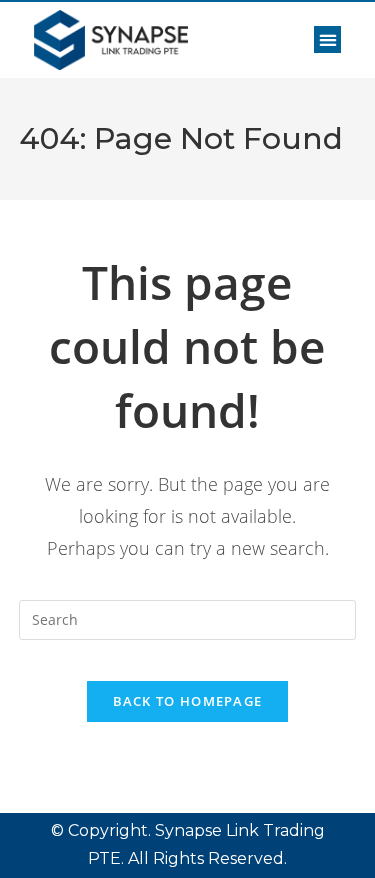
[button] (327, 39)
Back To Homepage (188, 701)
